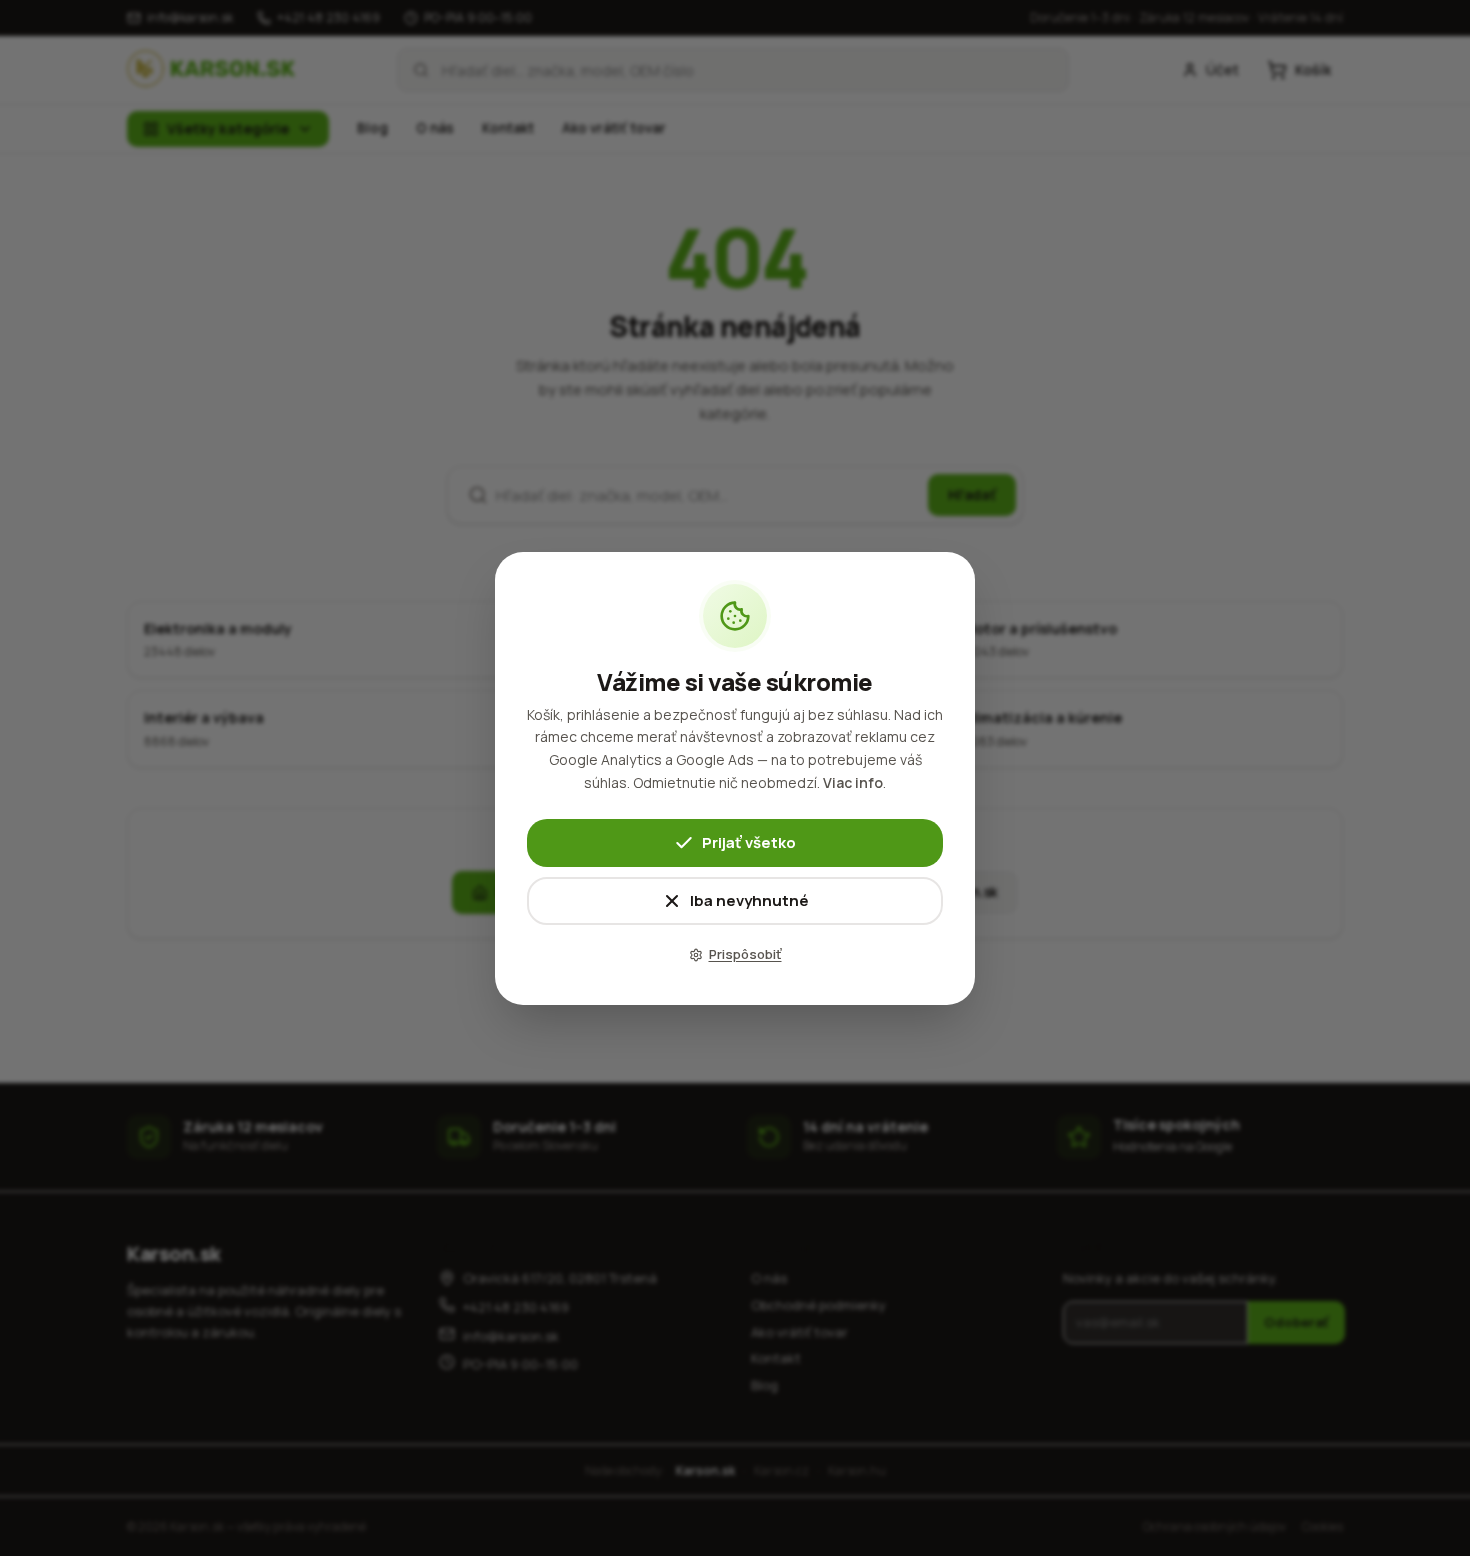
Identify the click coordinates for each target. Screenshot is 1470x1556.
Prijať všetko (749, 841)
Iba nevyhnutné (749, 899)
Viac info (853, 782)
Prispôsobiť (745, 954)
